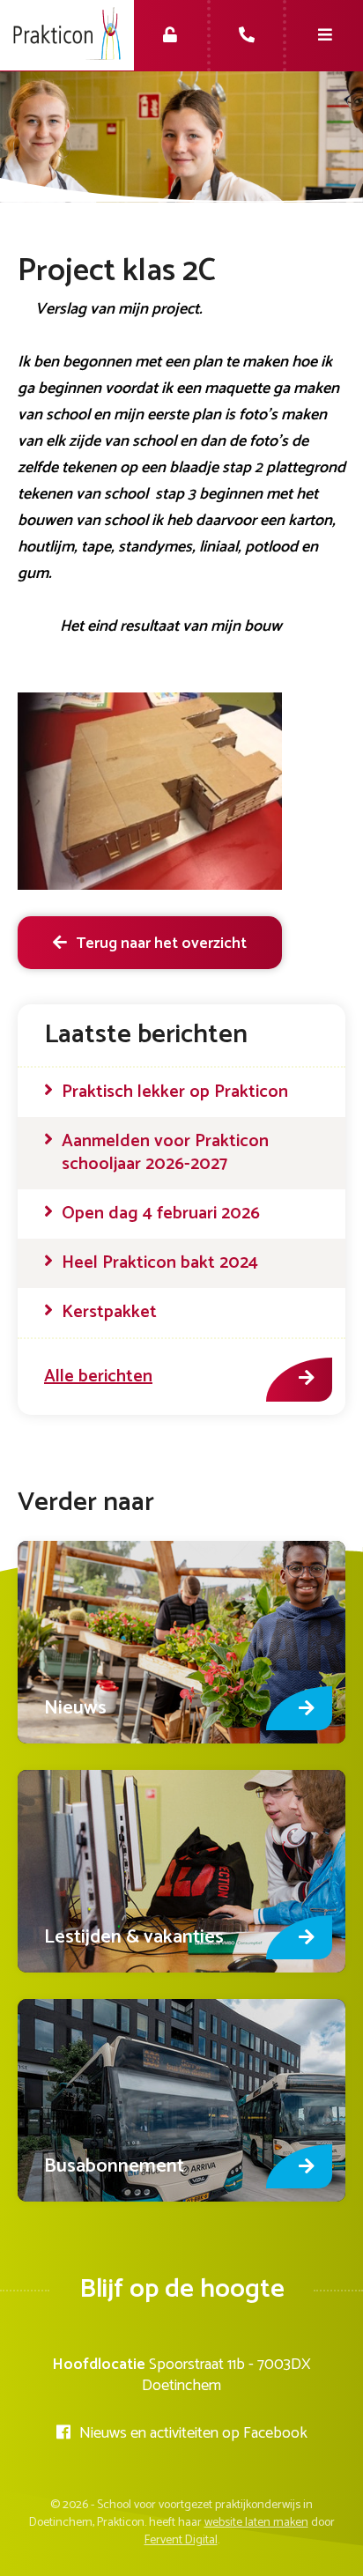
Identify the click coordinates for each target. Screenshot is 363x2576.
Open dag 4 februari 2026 (161, 1214)
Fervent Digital (181, 2540)
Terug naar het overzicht (161, 944)
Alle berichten (98, 1377)
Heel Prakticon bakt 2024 (160, 1263)
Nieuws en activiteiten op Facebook (193, 2433)
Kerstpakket (109, 1313)
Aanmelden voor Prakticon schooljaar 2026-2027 (165, 1153)
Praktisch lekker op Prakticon (175, 1092)
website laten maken (256, 2523)
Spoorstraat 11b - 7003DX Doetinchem (226, 2375)
